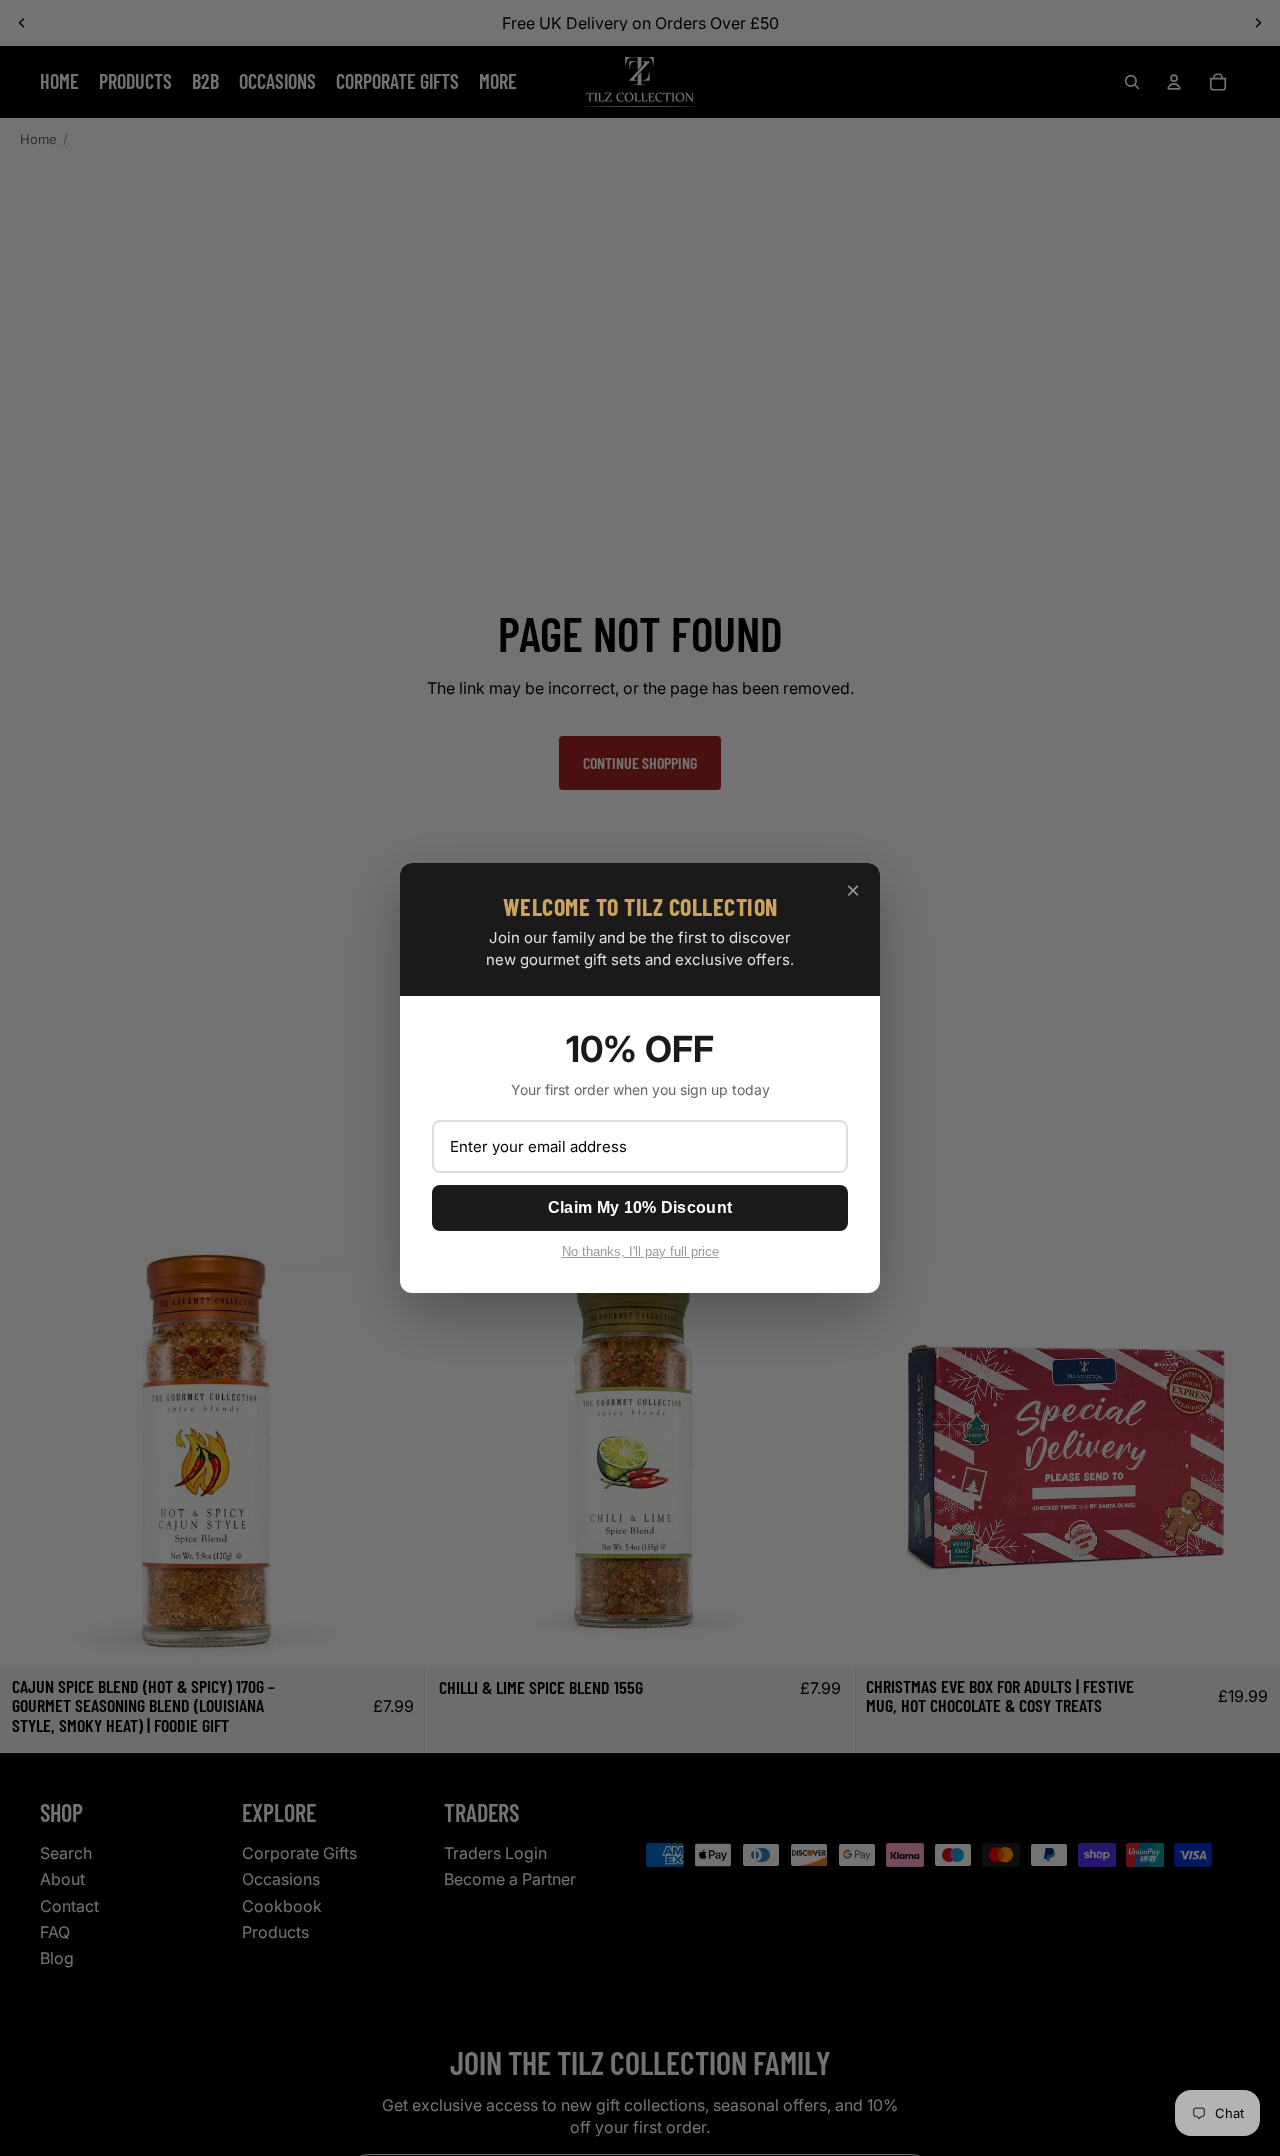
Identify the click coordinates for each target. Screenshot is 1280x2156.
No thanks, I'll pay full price (640, 1251)
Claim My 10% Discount (640, 1207)
